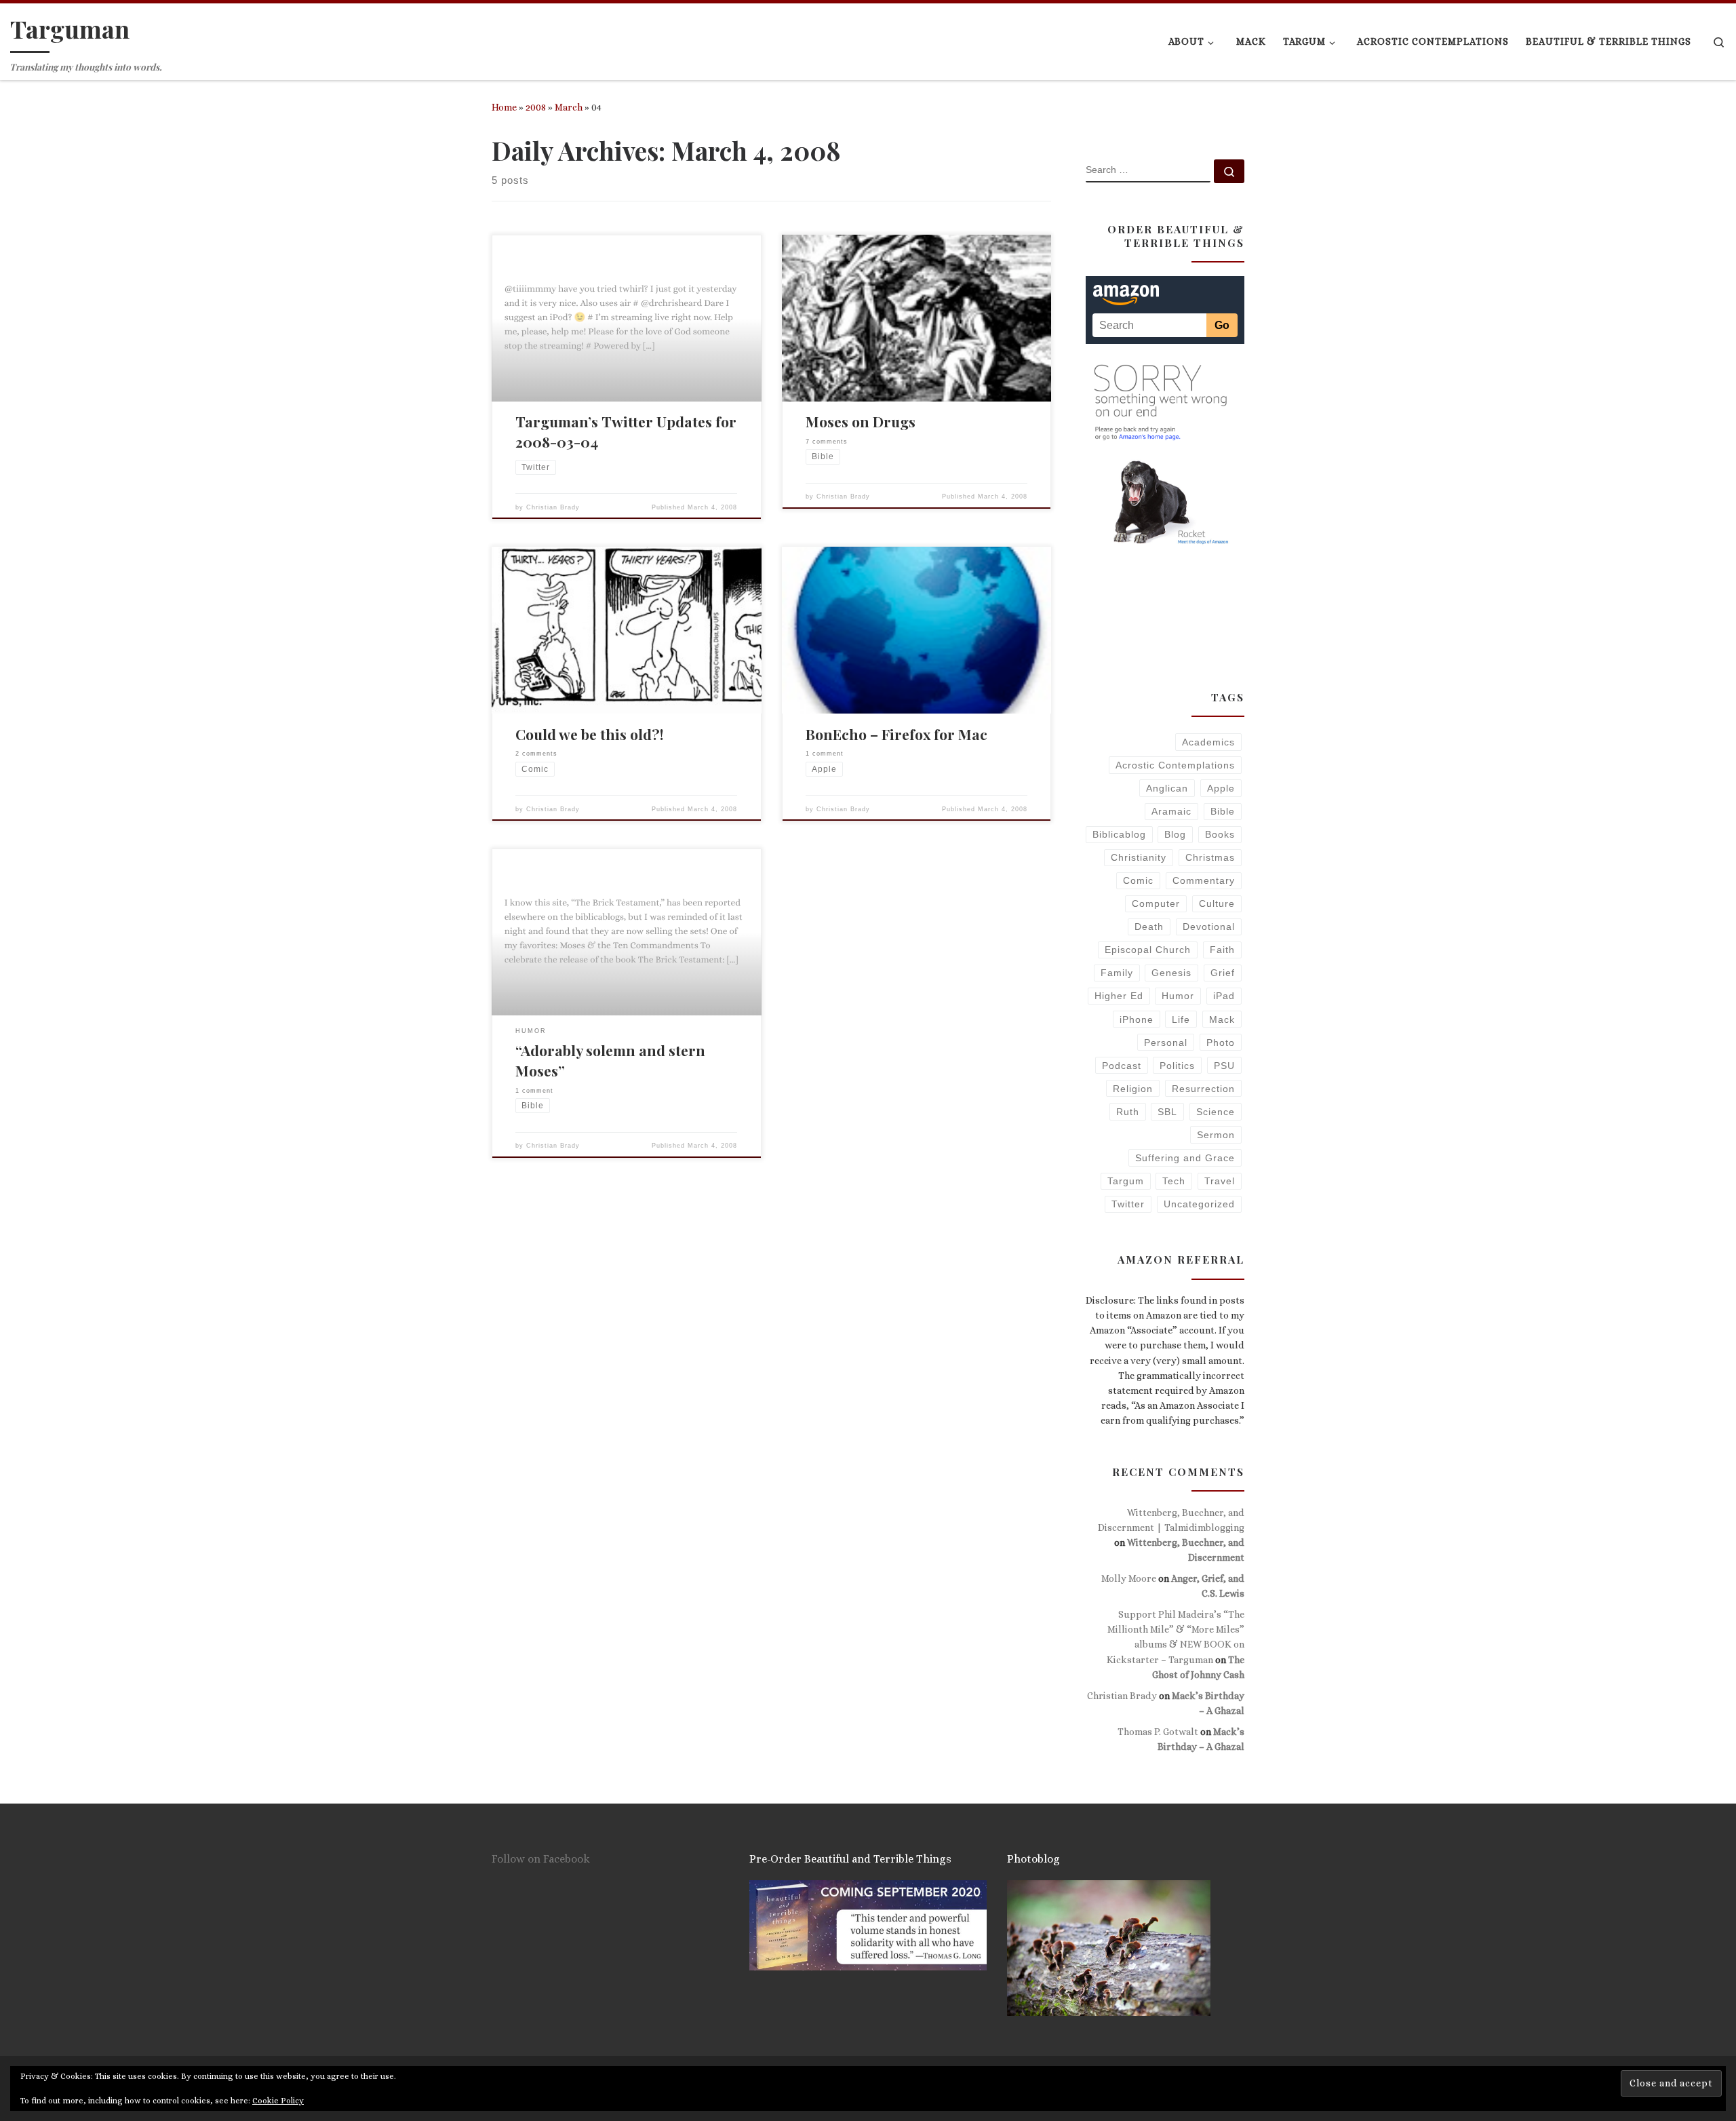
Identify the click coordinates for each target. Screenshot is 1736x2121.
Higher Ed (1119, 996)
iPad (1224, 996)
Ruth (1128, 1112)
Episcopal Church (1148, 950)
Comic (1138, 880)
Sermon (1216, 1135)
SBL (1167, 1112)
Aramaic (1171, 811)
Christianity (1139, 857)
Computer (1156, 903)
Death (1149, 927)
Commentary (1204, 880)
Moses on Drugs (861, 421)
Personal (1166, 1043)
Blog (1175, 834)
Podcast (1122, 1066)
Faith (1222, 950)
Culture (1217, 903)
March (569, 107)
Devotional (1209, 927)
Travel (1220, 1181)
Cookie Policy (278, 2101)
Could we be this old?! (590, 734)
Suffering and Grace (1185, 1158)
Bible (1223, 811)
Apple (1221, 788)
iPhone (1137, 1019)
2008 (536, 107)
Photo (1221, 1043)
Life (1181, 1019)
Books (1220, 834)
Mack (1222, 1019)
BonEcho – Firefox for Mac (896, 734)
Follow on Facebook (541, 1859)
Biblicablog (1119, 834)
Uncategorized (1199, 1204)
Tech (1174, 1181)
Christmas (1210, 857)
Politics (1177, 1066)
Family (1117, 973)
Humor (1178, 996)
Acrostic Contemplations (1175, 765)
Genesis (1171, 973)
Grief (1223, 973)
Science (1216, 1112)
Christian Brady (553, 507)
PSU (1224, 1066)
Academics (1208, 742)
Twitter (1128, 1204)
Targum (1126, 1181)
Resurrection (1203, 1089)
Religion (1133, 1089)
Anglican (1167, 788)
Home (504, 107)
